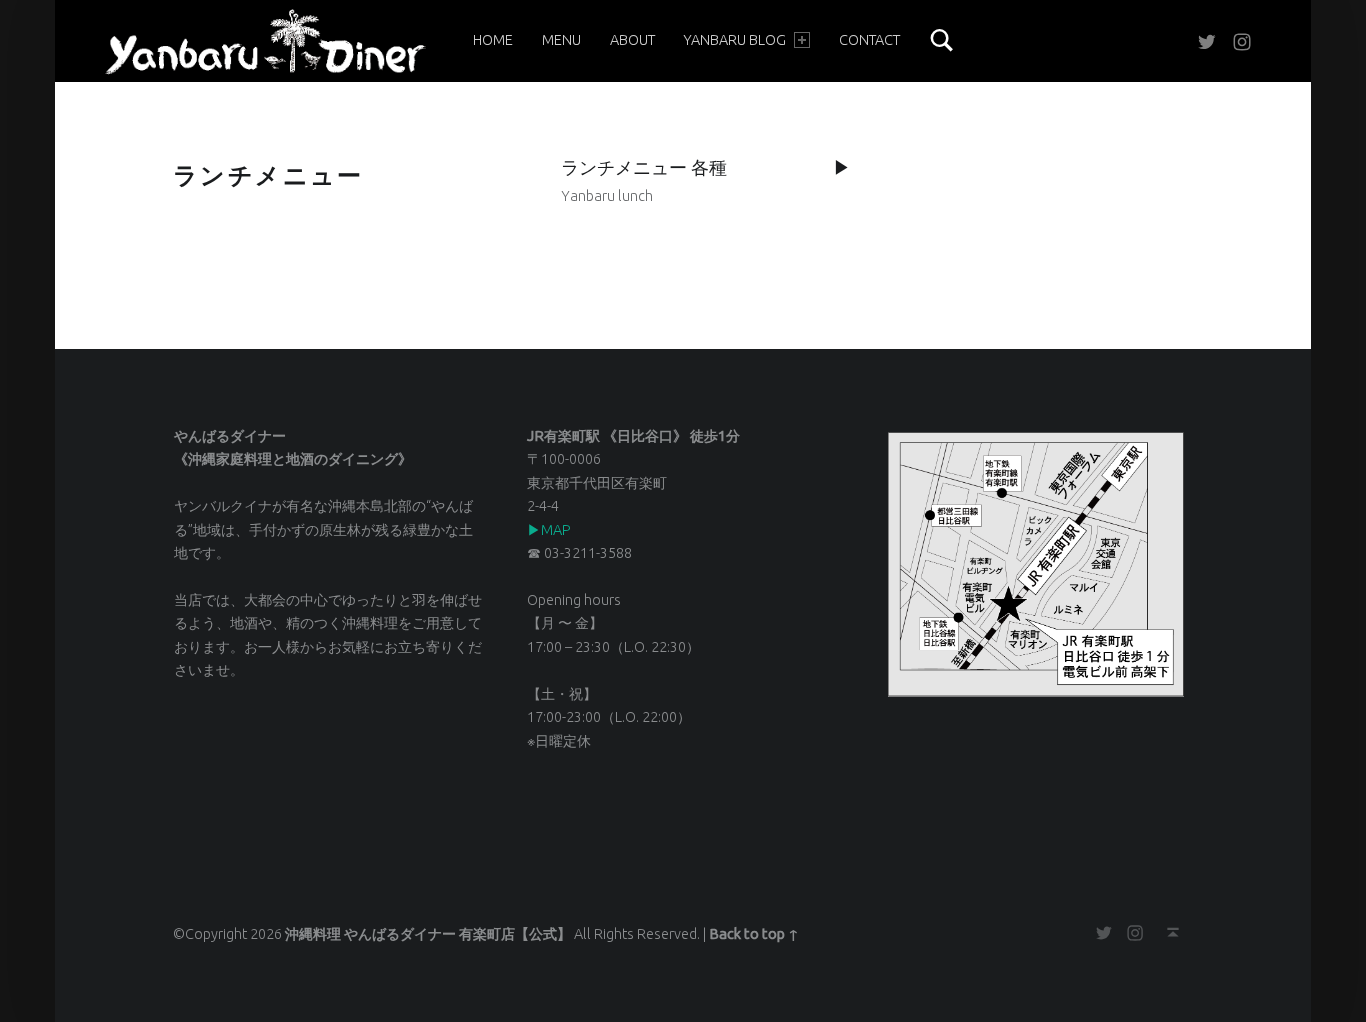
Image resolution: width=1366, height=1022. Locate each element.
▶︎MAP (549, 530)
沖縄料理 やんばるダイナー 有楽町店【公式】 (428, 934)
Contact (869, 40)
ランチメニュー (268, 175)
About (632, 40)
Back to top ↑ (754, 934)
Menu (561, 40)
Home (493, 40)
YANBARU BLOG (734, 40)
